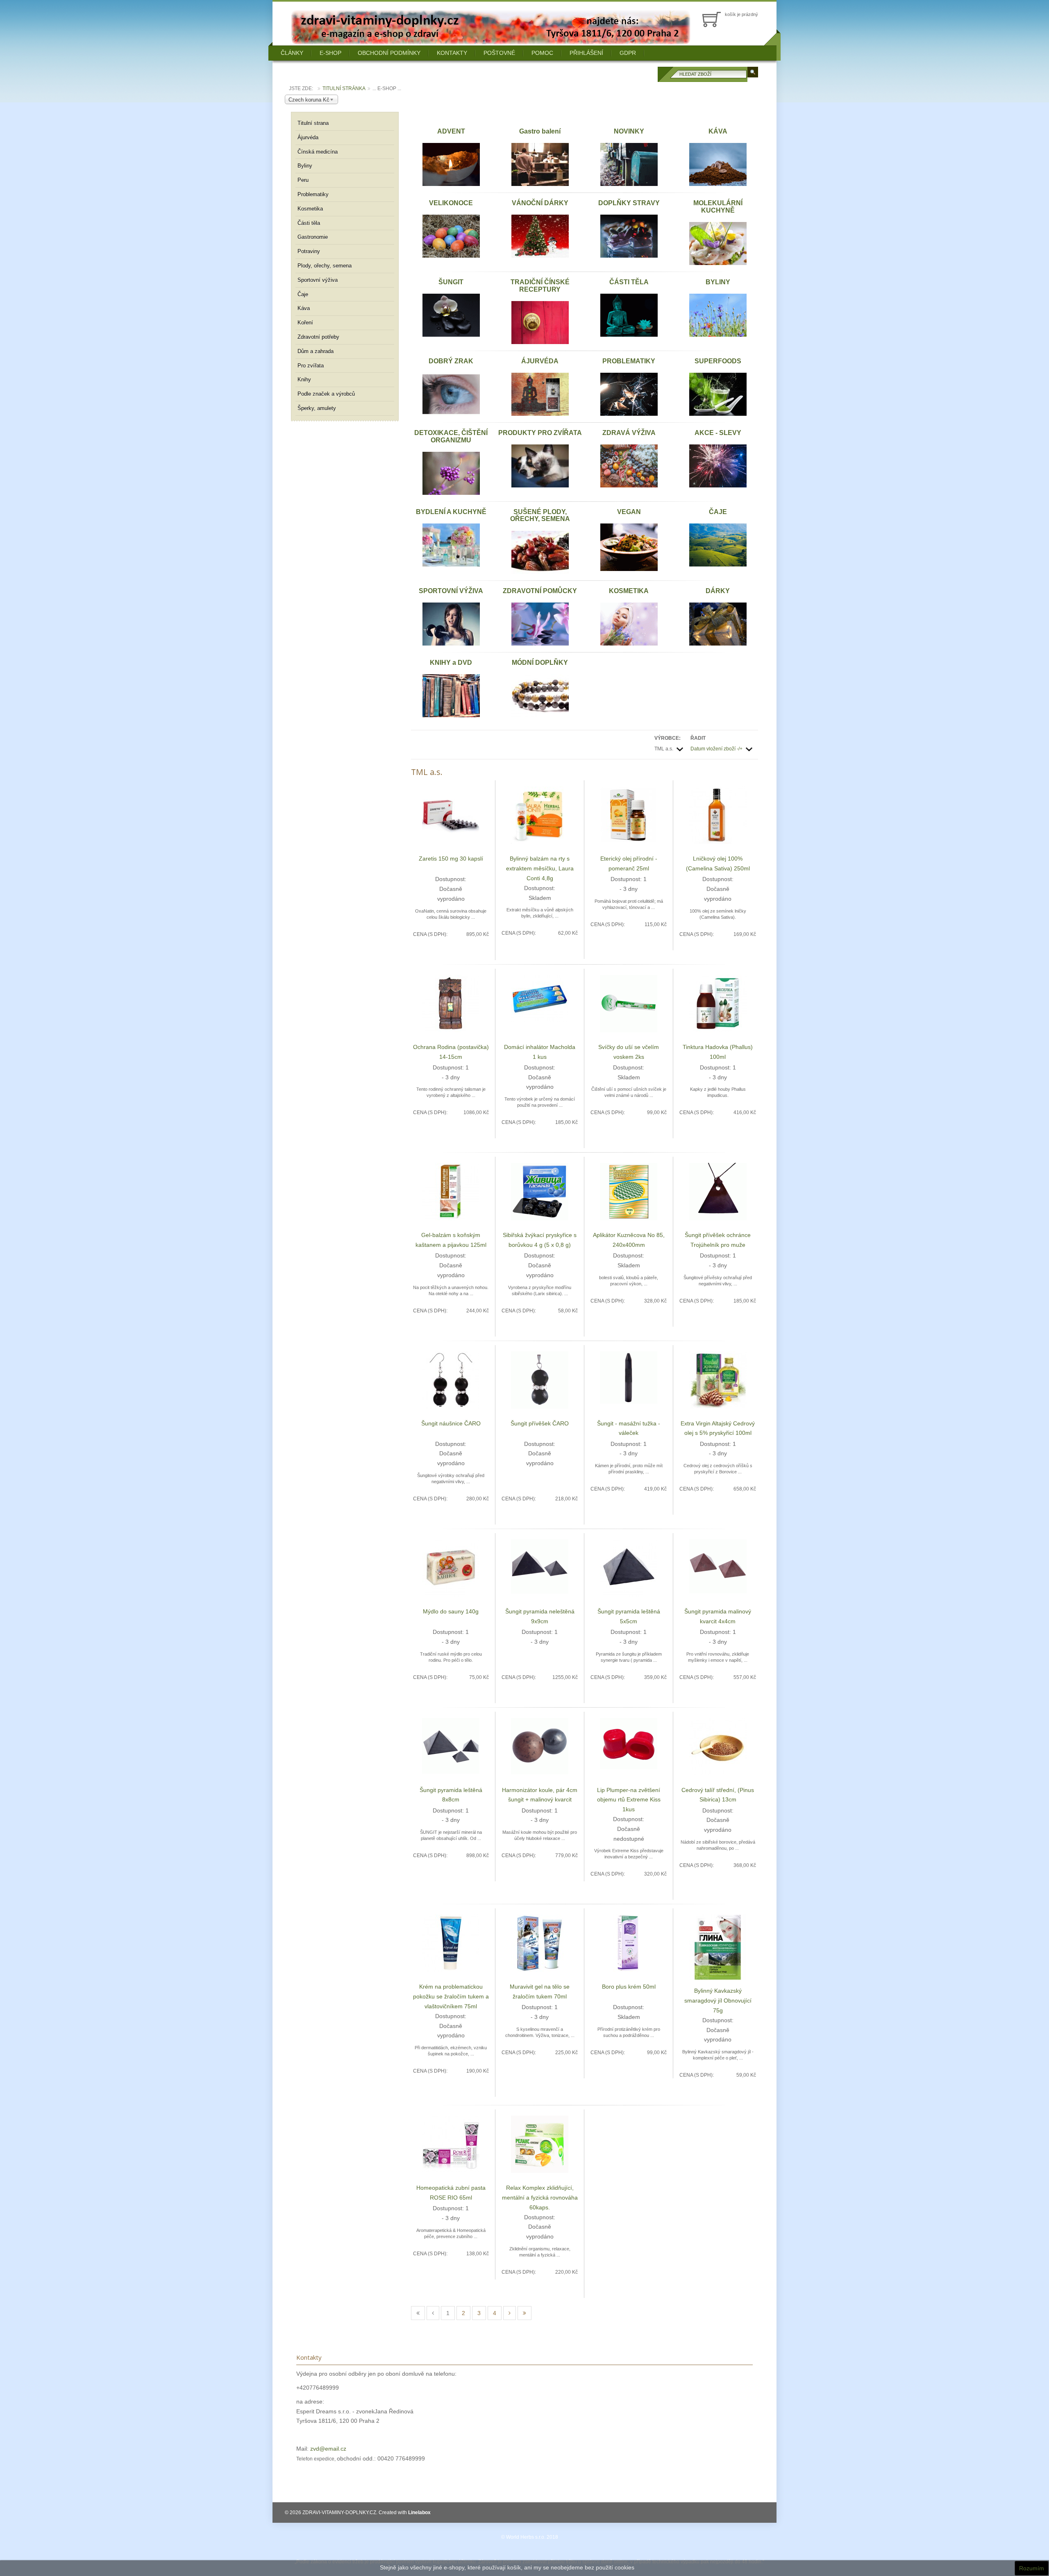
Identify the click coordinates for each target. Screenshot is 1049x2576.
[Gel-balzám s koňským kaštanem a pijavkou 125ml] (451, 1191)
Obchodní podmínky (389, 53)
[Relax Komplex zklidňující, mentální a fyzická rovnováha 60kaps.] (540, 2144)
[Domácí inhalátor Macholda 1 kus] (540, 998)
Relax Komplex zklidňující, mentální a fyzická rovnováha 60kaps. (540, 2198)
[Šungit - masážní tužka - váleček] (629, 1377)
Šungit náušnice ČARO (451, 1423)
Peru (303, 180)
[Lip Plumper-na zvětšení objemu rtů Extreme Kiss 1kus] (629, 1743)
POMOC (542, 53)
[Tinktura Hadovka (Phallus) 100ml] (718, 1003)
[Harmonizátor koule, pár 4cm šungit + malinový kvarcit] (540, 1745)
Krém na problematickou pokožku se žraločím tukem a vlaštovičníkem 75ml (451, 1996)
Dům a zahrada (316, 351)
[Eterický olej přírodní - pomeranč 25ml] (629, 815)
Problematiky (313, 194)
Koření (305, 323)
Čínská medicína (318, 152)
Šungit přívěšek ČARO (540, 1423)
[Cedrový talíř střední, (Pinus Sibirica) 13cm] (718, 1746)
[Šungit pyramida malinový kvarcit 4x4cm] (718, 1566)
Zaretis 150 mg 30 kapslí (451, 859)
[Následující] (510, 2313)
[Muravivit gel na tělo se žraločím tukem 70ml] (540, 1943)
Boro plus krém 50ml (629, 1987)
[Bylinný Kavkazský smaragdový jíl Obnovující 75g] (718, 1947)
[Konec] (524, 2313)
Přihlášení (586, 53)
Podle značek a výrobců (326, 394)
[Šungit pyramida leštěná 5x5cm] (629, 1568)
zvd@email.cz (328, 2449)
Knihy (304, 379)
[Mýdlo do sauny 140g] (451, 1568)
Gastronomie (313, 237)
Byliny (305, 166)
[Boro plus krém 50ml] (629, 1943)
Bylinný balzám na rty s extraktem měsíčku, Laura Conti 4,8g (540, 868)
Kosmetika (310, 209)
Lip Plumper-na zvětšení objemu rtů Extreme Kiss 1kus (629, 1800)
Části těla (309, 223)
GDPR (628, 53)
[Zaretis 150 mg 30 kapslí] (451, 815)
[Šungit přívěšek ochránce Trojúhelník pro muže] (718, 1191)
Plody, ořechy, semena (325, 266)
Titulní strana (313, 123)
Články (292, 53)
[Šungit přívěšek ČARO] (540, 1379)
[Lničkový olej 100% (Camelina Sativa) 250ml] (718, 815)
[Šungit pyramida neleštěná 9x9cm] (540, 1566)
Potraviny (309, 251)
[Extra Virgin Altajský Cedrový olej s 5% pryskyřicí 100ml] (718, 1379)
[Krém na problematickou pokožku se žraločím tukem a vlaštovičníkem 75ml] (451, 1943)
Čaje (303, 294)
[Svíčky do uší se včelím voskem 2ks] (629, 1003)
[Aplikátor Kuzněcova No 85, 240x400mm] (629, 1191)
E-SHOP (330, 53)
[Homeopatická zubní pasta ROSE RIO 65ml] (451, 2143)
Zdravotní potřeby (318, 337)
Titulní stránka (344, 88)
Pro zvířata (311, 366)
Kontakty (452, 53)
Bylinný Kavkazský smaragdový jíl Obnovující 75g (718, 2001)
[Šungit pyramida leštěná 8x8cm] (451, 1745)
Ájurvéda (308, 137)
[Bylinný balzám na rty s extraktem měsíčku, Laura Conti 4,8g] (540, 815)
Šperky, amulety (317, 408)
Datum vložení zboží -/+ (716, 749)
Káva (304, 308)
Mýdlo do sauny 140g (451, 1611)
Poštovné (499, 53)
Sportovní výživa (318, 280)
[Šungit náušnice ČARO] (451, 1379)
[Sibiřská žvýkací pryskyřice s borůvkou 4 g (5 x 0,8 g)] (540, 1191)
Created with (405, 2513)
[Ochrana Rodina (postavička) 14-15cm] (451, 1003)
